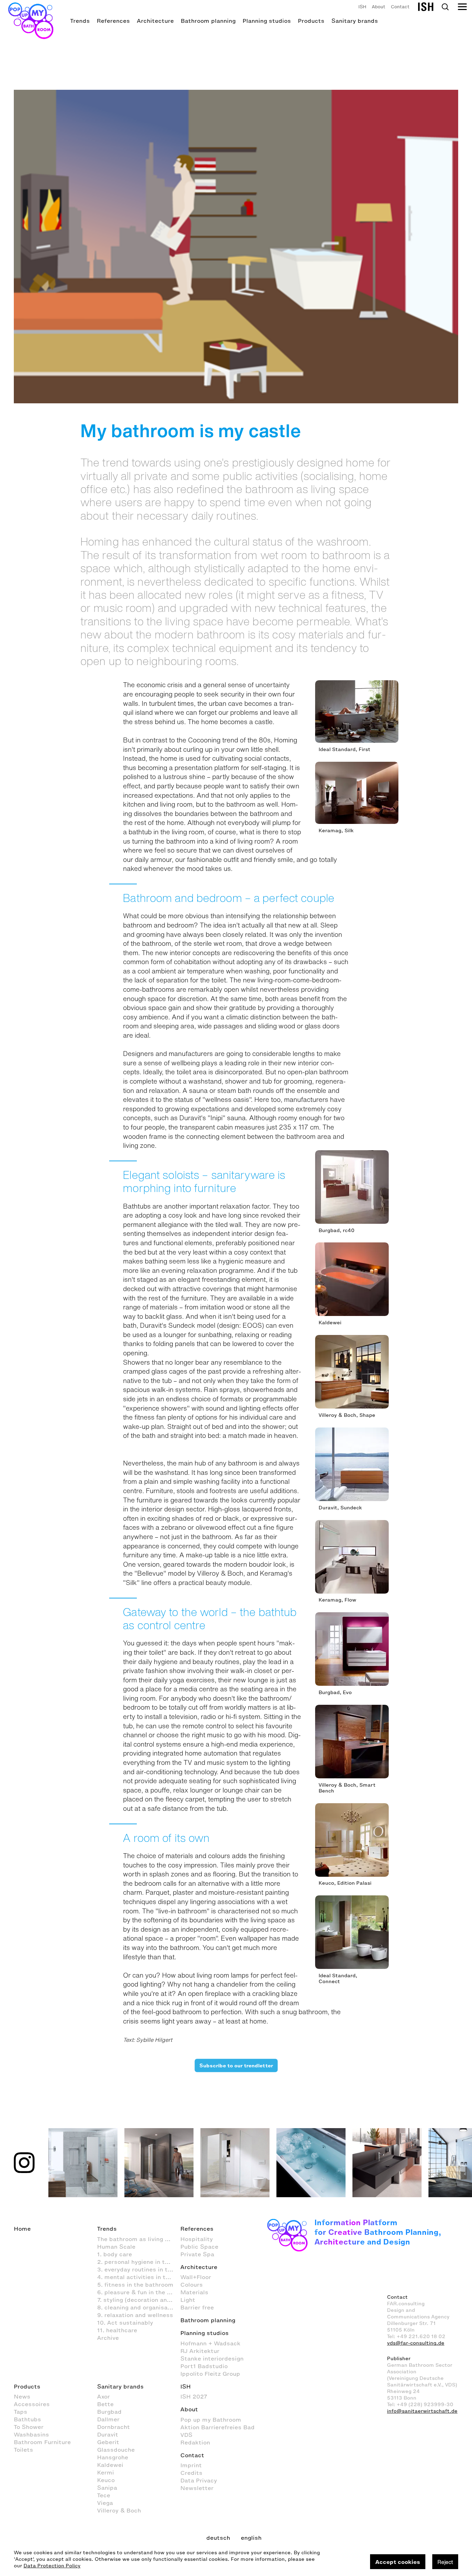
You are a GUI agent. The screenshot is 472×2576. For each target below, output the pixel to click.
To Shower (29, 2427)
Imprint (191, 2465)
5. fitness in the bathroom (135, 2285)
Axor (103, 2396)
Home (22, 2229)
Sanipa (107, 2488)
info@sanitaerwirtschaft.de (422, 2411)
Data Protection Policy (52, 2566)
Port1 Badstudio (204, 2366)
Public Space (199, 2247)
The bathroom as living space (139, 2239)
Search (445, 7)
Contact (400, 7)
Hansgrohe (113, 2457)
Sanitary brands (355, 21)
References (113, 21)
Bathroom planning (208, 21)
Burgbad (109, 2412)
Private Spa (197, 2254)
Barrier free (197, 2307)
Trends (80, 21)
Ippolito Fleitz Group (210, 2374)
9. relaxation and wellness (135, 2315)
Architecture (155, 21)
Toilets (23, 2450)
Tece (104, 2495)
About (379, 7)
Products (311, 21)
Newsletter (197, 2488)
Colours (192, 2285)
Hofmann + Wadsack (210, 2343)
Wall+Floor (196, 2277)
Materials (194, 2292)
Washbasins (31, 2434)
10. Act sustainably (125, 2323)
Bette (105, 2404)
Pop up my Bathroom (211, 2420)
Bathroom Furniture (42, 2442)
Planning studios (267, 21)
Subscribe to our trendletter (236, 2066)
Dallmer (108, 2419)
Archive (108, 2338)
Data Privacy (199, 2480)
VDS (186, 2435)
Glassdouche (116, 2450)
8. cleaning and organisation (138, 2307)
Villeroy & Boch (119, 2510)
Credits (191, 2473)
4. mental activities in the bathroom (139, 2277)
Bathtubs (27, 2419)
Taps (21, 2412)
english (251, 2538)
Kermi (106, 2472)
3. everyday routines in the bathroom (139, 2269)
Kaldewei (110, 2465)
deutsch (218, 2538)
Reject (445, 2562)
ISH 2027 (194, 2396)
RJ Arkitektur (200, 2351)
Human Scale (116, 2247)
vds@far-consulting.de (416, 2343)
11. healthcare (117, 2330)
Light (188, 2300)
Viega (105, 2503)
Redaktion (195, 2442)
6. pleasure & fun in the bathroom (139, 2292)
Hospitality (197, 2239)
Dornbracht (114, 2427)
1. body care (115, 2254)
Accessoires (32, 2404)
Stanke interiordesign (212, 2358)
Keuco (106, 2480)
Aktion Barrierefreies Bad (218, 2427)
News (22, 2396)
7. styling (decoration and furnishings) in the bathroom (139, 2300)
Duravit (108, 2434)
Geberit (108, 2442)
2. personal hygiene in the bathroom (139, 2262)
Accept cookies (398, 2562)
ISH (362, 7)
